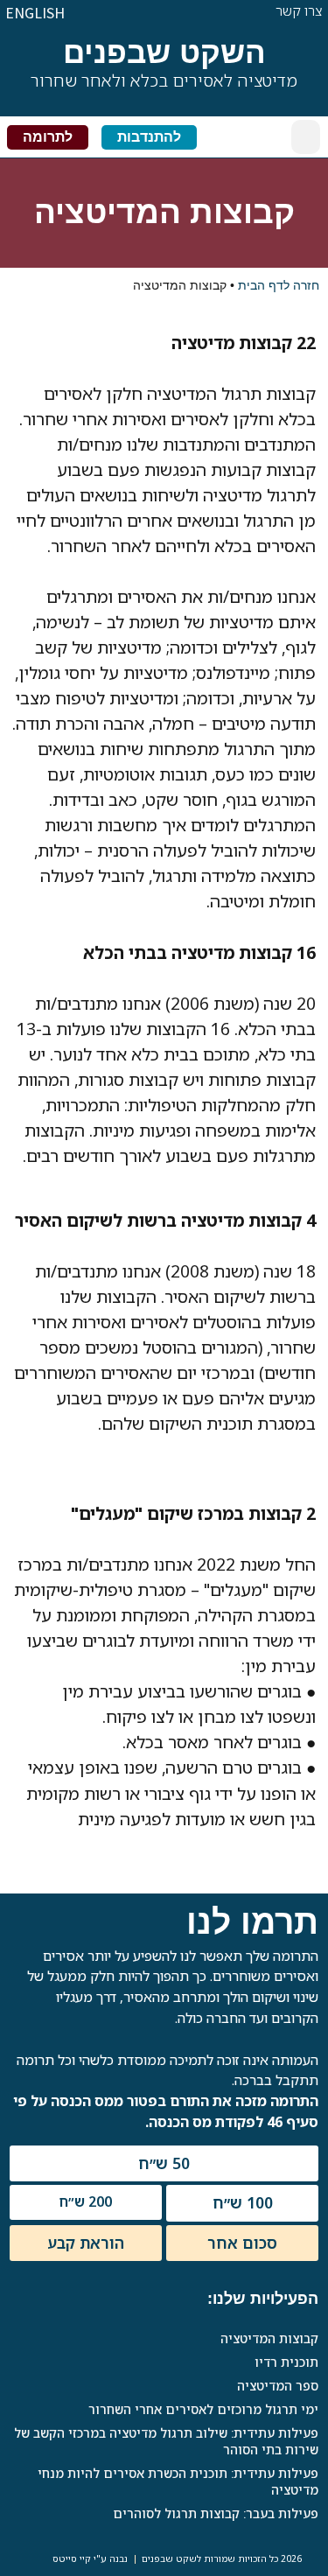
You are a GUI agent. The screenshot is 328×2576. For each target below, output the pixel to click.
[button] (306, 137)
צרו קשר (299, 10)
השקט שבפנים (164, 52)
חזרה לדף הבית (279, 285)
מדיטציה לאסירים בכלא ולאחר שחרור (164, 80)
